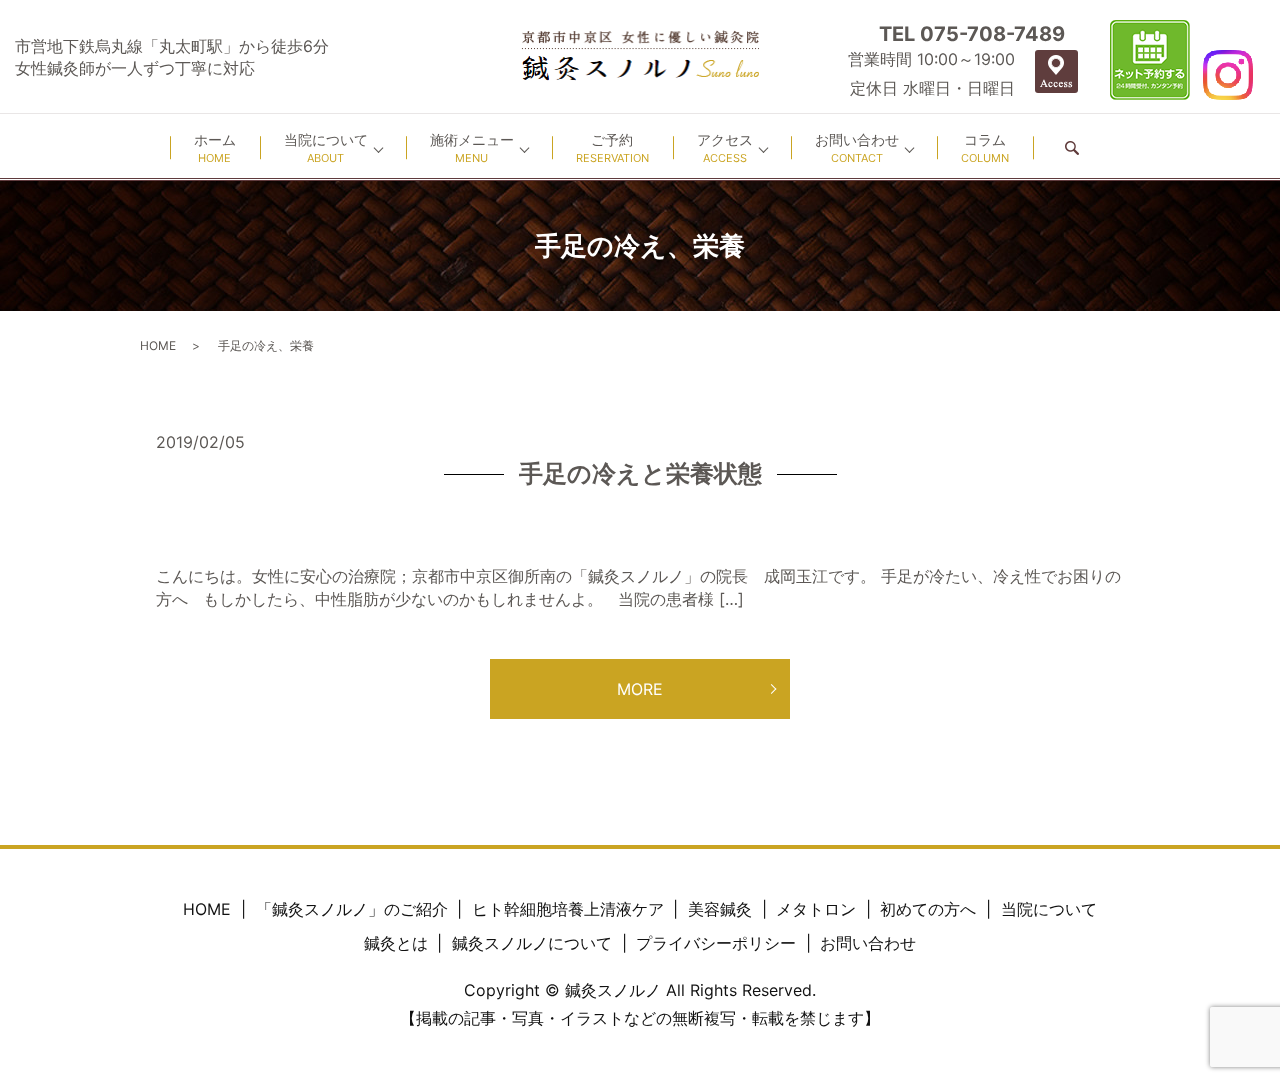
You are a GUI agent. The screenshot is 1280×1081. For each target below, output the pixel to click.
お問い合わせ (857, 148)
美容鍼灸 (720, 909)
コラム (985, 148)
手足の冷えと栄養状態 (640, 473)
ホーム (215, 148)
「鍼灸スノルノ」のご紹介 (352, 909)
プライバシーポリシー (716, 943)
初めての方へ (928, 909)
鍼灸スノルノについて (532, 943)
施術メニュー (472, 148)
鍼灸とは (396, 943)
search (1072, 147)
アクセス (725, 148)
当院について (326, 148)
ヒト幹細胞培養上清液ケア (568, 909)
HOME (158, 345)
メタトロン (816, 909)
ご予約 (612, 148)
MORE (640, 689)
